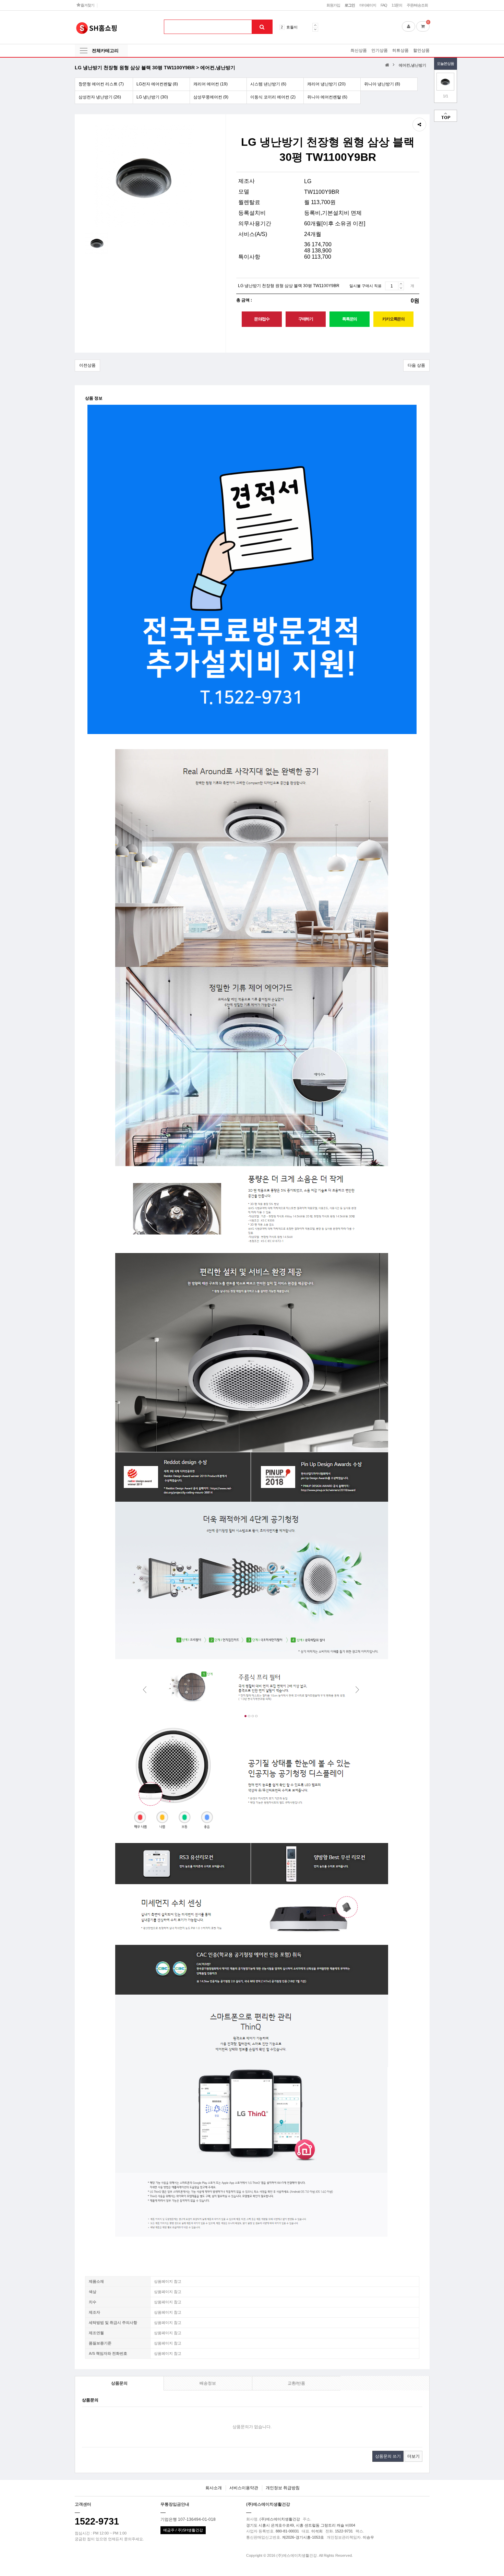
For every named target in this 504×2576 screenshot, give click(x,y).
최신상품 (359, 50)
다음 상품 (416, 365)
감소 (401, 288)
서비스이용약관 (244, 2488)
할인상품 (421, 50)
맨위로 (446, 116)
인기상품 (380, 50)
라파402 (293, 27)
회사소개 (214, 2488)
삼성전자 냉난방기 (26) (100, 97)
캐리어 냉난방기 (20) (326, 84)
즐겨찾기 (87, 5)
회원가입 (333, 5)
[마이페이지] (409, 26)
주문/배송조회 (417, 5)
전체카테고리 (105, 51)
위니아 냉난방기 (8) (382, 84)
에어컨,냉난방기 (412, 65)
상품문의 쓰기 (388, 2456)
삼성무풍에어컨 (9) (211, 97)
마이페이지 (368, 5)
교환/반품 (296, 2383)
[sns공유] (419, 125)
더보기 (413, 2456)
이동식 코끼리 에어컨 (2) (273, 97)
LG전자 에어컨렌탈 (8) (157, 84)
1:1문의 (397, 5)
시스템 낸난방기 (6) (268, 84)
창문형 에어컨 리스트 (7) (101, 84)
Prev (315, 25)
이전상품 (87, 365)
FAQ (384, 5)
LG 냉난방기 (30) (152, 97)
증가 (401, 284)
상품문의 (119, 2383)
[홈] (388, 65)
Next (315, 29)
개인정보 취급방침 (283, 2488)
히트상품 (400, 50)
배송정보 (208, 2383)
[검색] (262, 27)
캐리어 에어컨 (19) (211, 84)
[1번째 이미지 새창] (97, 243)
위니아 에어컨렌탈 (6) (327, 97)
